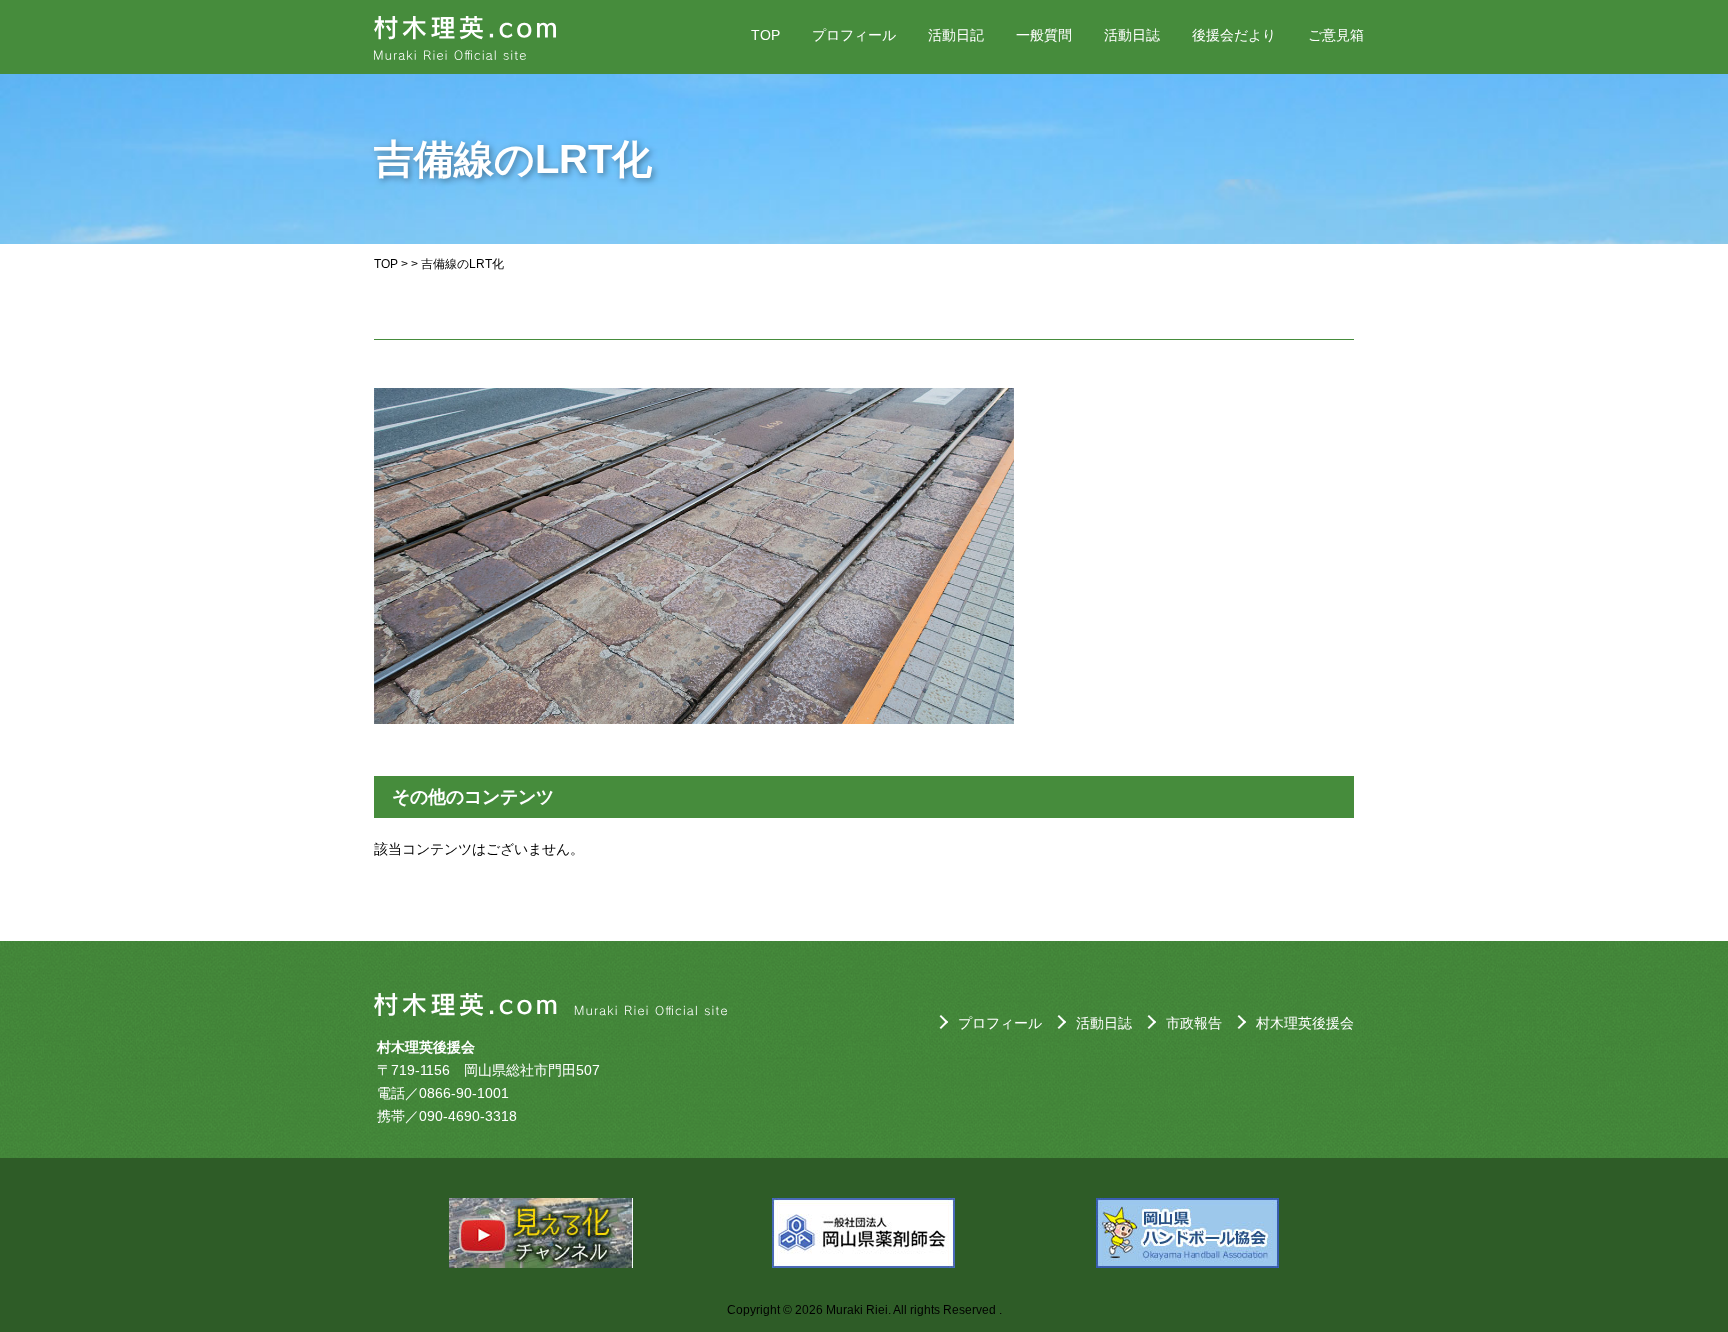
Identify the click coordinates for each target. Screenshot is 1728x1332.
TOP (765, 35)
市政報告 (1194, 1023)
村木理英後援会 (1305, 1023)
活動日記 (956, 35)
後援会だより (1234, 35)
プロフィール (854, 35)
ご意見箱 (1336, 35)
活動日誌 (1132, 35)
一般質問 (1044, 35)
